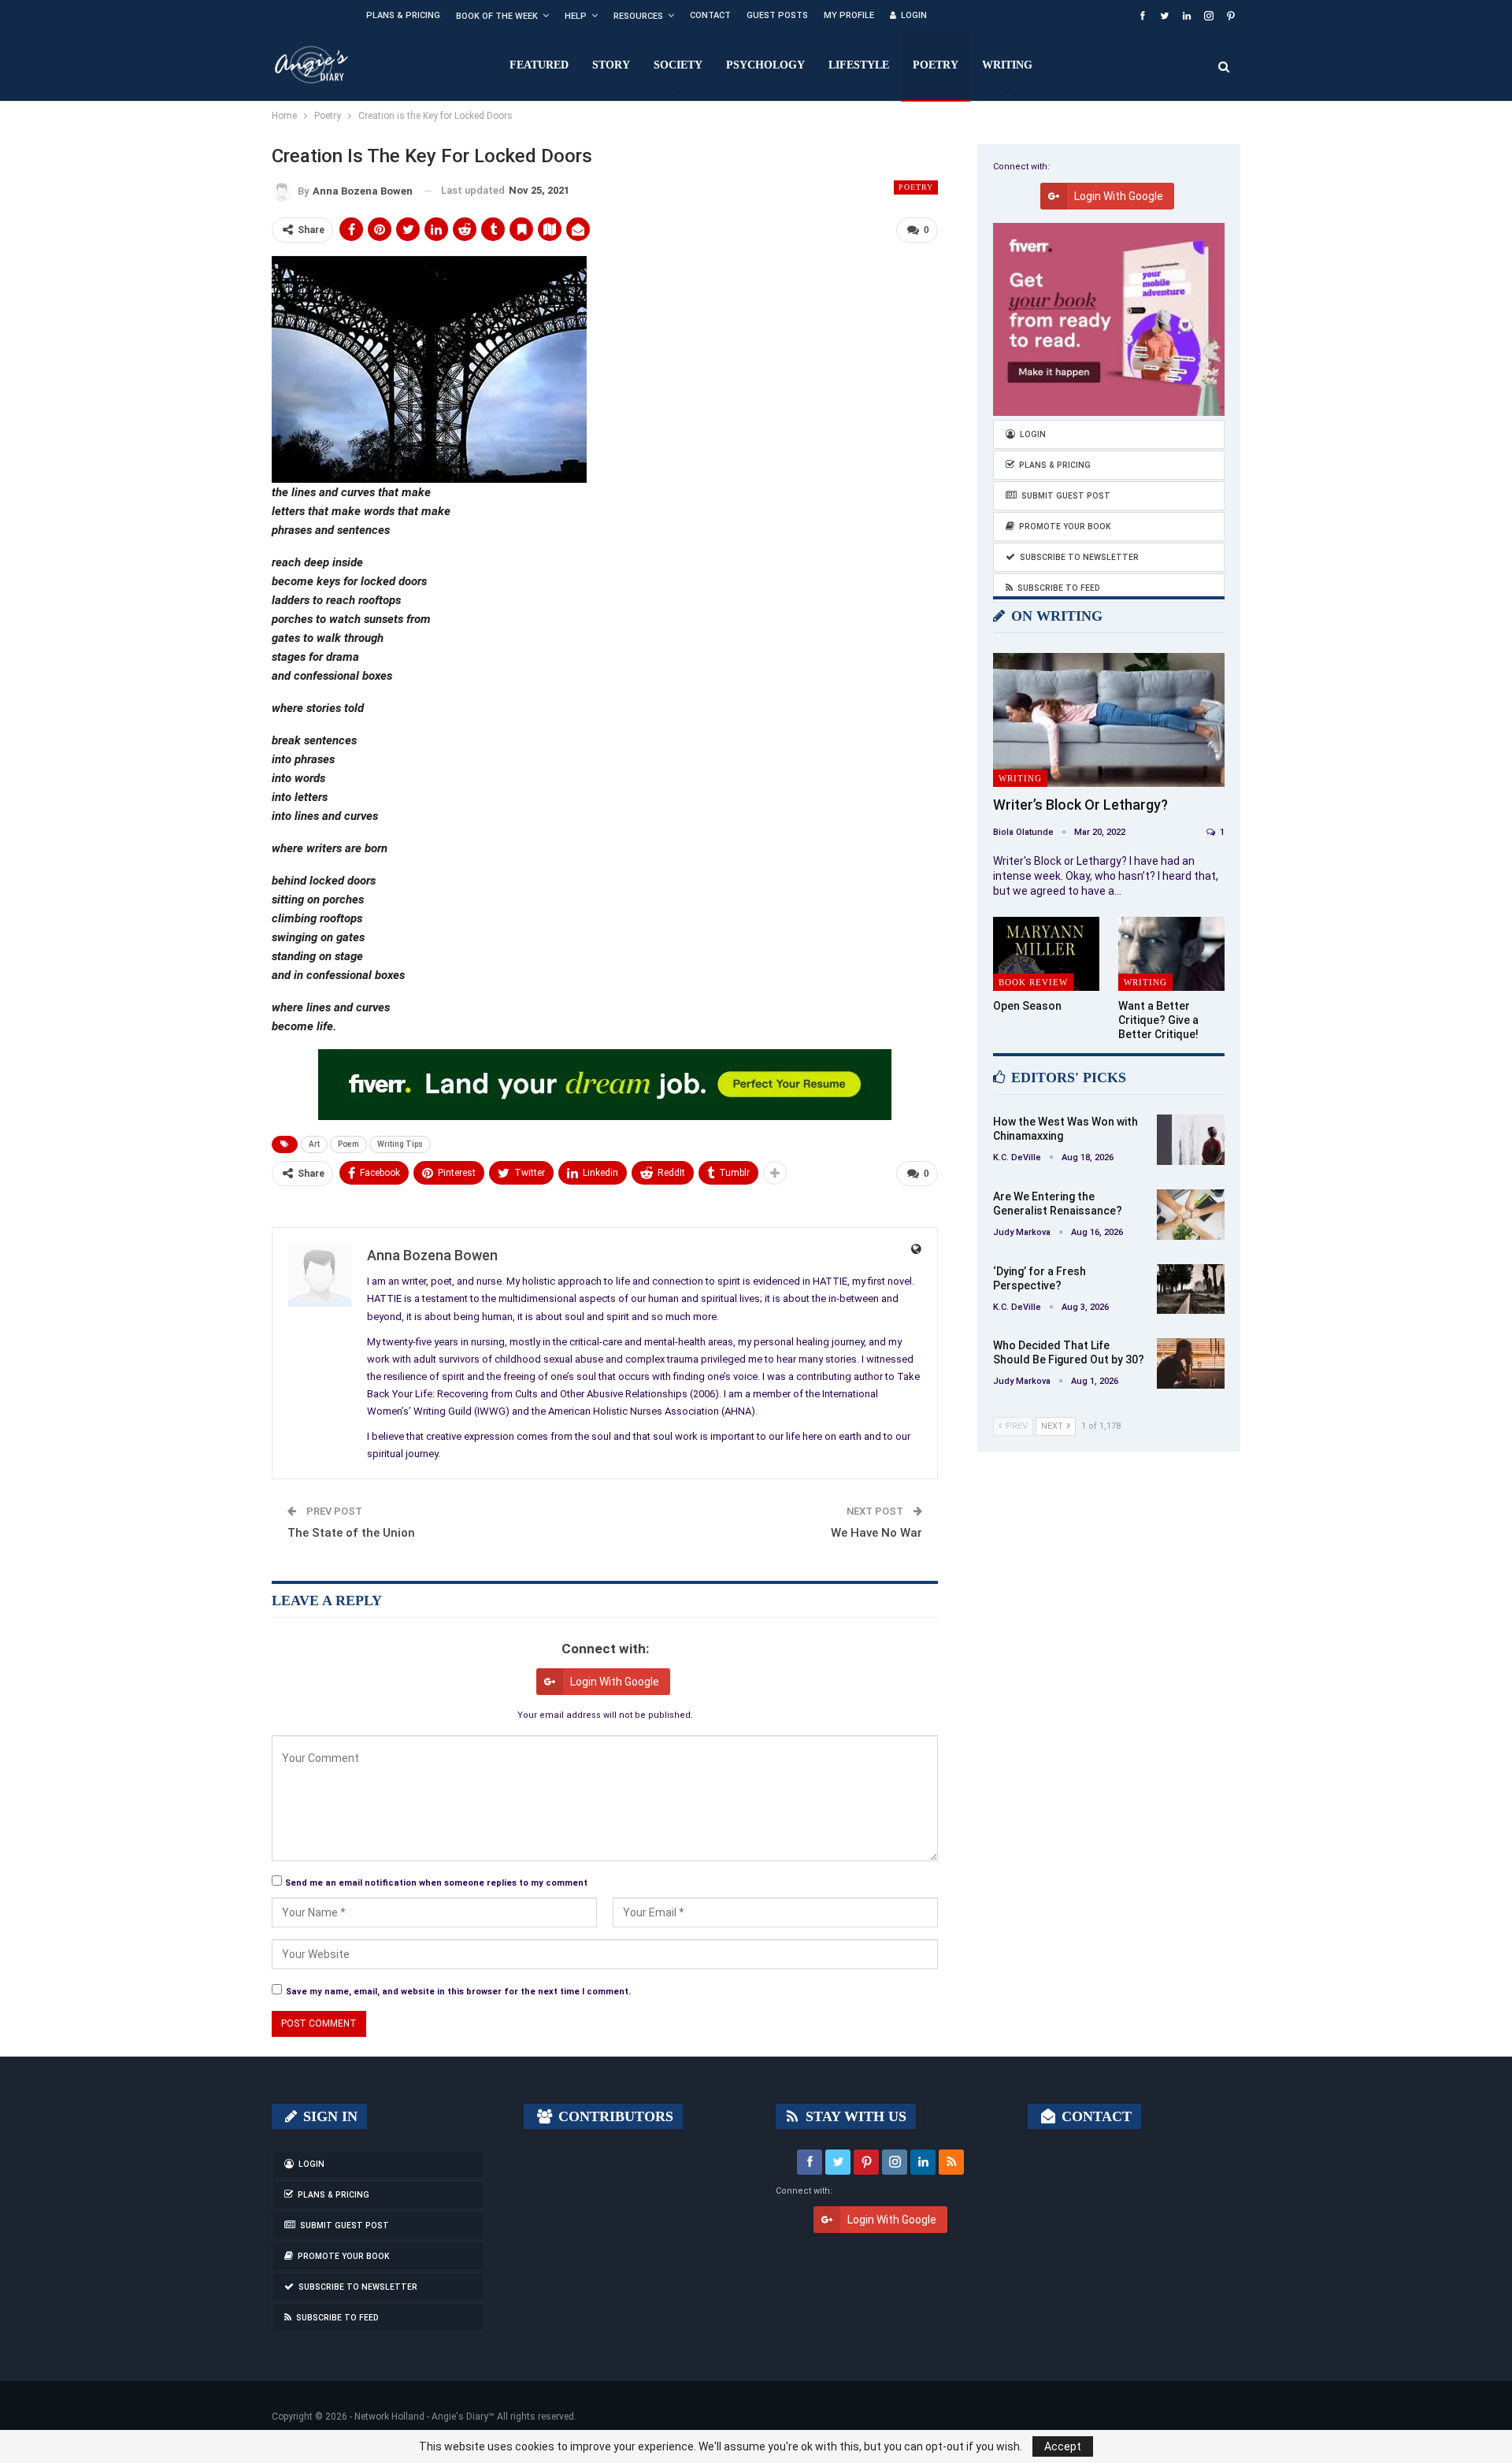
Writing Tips (400, 1144)
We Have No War (876, 1533)
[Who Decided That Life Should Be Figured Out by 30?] (1191, 1363)
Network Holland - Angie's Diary (421, 2417)
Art (314, 1144)
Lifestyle (859, 65)
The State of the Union (351, 1533)
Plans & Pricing (403, 15)
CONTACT (1095, 2116)
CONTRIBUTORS (614, 2116)
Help (576, 16)
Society (678, 65)
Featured (539, 65)
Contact (710, 15)
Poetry (936, 65)
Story (611, 65)
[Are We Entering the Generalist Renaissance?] (1191, 1215)
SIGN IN (328, 2116)
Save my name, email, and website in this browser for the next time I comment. (458, 1992)
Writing (1007, 65)
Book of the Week (497, 16)
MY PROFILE (849, 15)
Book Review (1033, 982)
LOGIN (914, 15)
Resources (638, 16)
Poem (348, 1144)
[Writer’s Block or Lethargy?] (1109, 720)
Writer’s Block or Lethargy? (1080, 805)
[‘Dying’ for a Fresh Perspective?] (1191, 1289)
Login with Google (615, 1682)
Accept (1063, 2446)
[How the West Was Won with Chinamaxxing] (1191, 1140)
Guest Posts (777, 15)
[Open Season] (1046, 954)
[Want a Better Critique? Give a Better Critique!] (1171, 954)
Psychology (765, 65)
